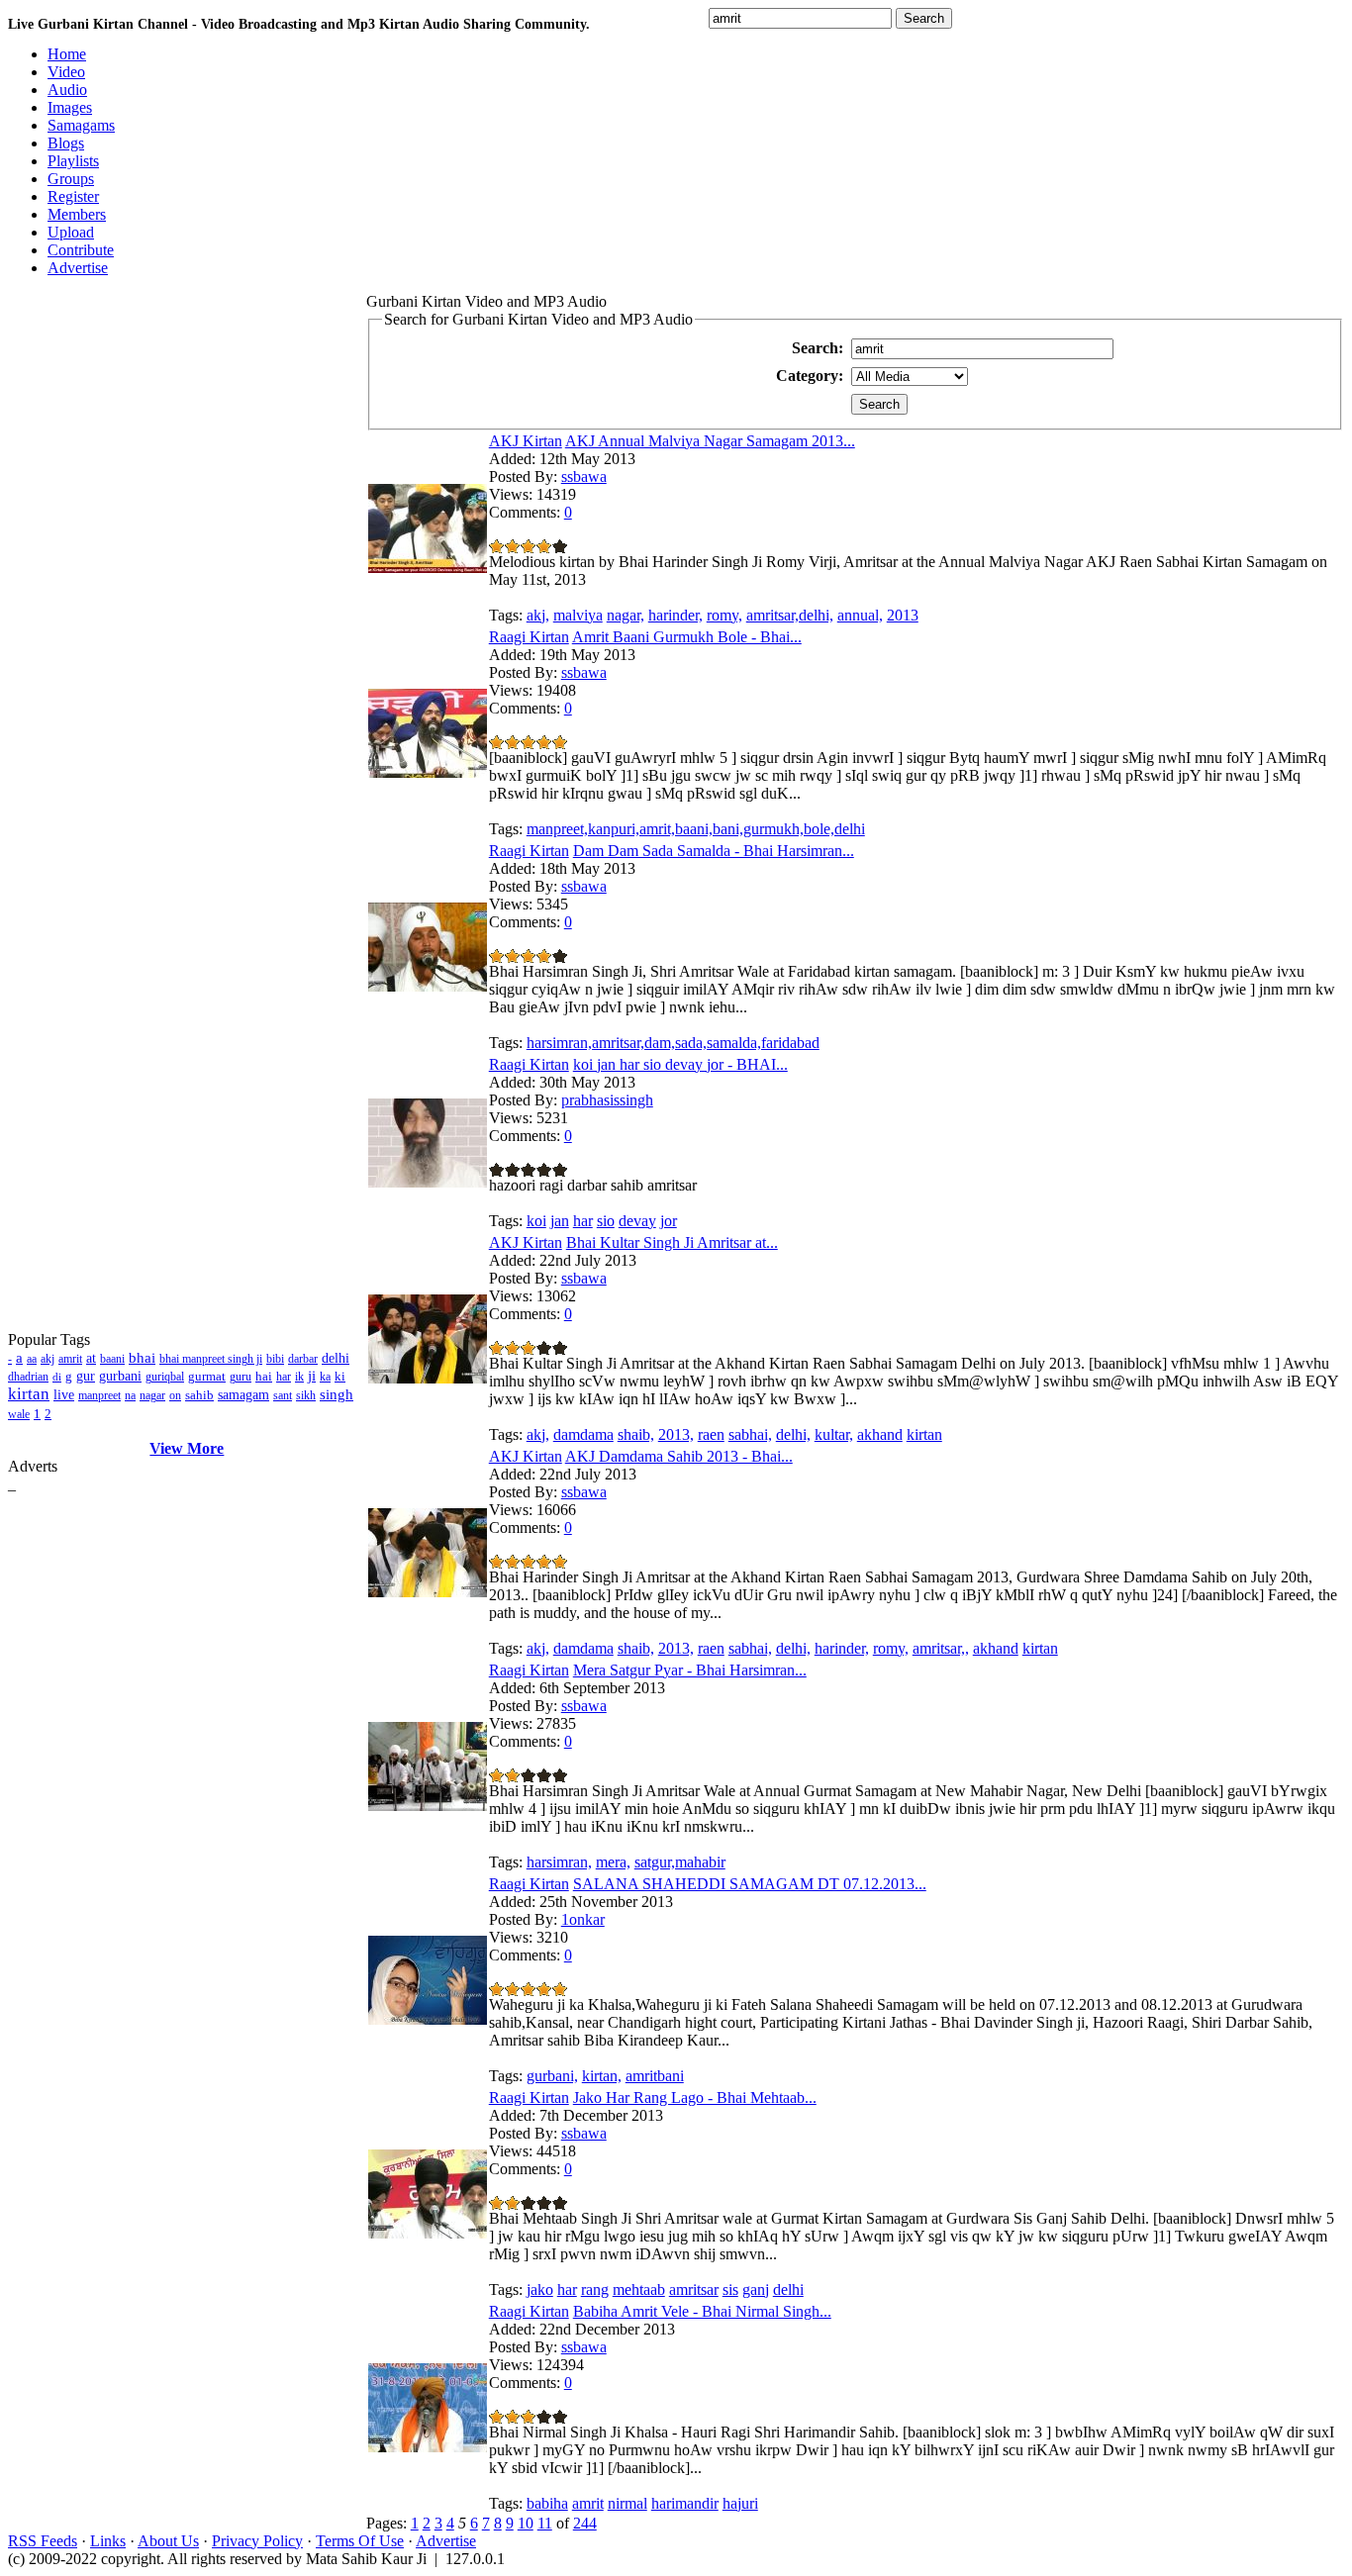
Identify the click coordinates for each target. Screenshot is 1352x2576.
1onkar (583, 1919)
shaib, (636, 1434)
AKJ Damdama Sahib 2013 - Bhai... (679, 1456)
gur (86, 1376)
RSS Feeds (43, 2541)
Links (108, 2541)
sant (283, 1395)
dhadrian (28, 1377)
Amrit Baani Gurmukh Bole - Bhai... (687, 637)
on (175, 1395)
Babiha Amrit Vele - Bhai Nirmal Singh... (702, 2311)
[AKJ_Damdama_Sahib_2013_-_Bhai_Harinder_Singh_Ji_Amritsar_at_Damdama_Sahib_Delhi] (428, 1592)
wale (19, 1414)
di (57, 1377)
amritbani (655, 2076)
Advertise (446, 2541)
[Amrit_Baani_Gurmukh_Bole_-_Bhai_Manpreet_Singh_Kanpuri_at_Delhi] (428, 772)
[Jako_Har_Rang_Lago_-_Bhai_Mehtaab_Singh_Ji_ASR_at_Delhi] (428, 2233)
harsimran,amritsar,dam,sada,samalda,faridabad (673, 1043)
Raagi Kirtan (529, 637)
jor (669, 1221)
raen (711, 1434)
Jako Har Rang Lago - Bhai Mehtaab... (695, 2098)
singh (337, 1394)
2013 (903, 615)
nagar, (626, 615)
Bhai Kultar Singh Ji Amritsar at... (672, 1242)
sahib (199, 1395)
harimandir (685, 2503)
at (91, 1358)
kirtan (29, 1394)
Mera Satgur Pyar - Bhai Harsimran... (690, 1670)
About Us (168, 2541)
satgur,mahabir (680, 1862)
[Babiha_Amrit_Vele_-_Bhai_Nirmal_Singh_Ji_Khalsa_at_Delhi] (428, 2447)
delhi (336, 1358)
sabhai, (750, 1434)
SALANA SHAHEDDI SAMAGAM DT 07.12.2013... (750, 1884)
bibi (275, 1359)
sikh (306, 1395)
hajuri (740, 2503)
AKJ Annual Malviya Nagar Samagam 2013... (710, 441)
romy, (724, 615)
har (284, 1377)
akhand (880, 1434)
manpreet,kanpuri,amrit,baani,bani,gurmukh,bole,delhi (696, 829)
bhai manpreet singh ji (211, 1359)
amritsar (694, 2290)
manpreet (99, 1395)
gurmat (207, 1376)
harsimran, (559, 1862)
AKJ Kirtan (526, 441)
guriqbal (165, 1377)
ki (340, 1376)
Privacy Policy (257, 2541)
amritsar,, (941, 1648)
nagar (152, 1395)
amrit (70, 1359)
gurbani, (552, 2076)
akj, (538, 615)
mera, (613, 1862)
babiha (547, 2503)
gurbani (120, 1376)
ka (325, 1377)
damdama (583, 1434)
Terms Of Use (360, 2541)
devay (637, 1221)
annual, (860, 615)
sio (606, 1221)
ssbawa (584, 477)
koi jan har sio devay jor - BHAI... (680, 1064)
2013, (676, 1434)
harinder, (676, 615)
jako (540, 2290)
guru (241, 1377)
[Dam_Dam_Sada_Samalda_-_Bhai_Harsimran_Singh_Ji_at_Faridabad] (428, 986)
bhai (142, 1358)
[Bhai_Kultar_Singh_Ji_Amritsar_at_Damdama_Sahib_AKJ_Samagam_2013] (428, 1378)
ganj (756, 2290)
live (64, 1395)
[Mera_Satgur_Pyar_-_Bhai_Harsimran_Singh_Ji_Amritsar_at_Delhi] (428, 1806)
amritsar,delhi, (790, 615)
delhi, (793, 1434)
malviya (578, 615)
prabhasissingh (607, 1100)
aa (32, 1359)
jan (560, 1221)
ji (312, 1376)
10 (526, 2523)
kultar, (834, 1434)
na (130, 1395)
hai (264, 1376)
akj (48, 1359)
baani (112, 1359)
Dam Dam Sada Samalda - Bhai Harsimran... (714, 851)
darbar (303, 1359)
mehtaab (639, 2290)
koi (536, 1221)
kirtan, (602, 2076)
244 (585, 2523)
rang (595, 2290)
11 (545, 2523)
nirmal (628, 2503)
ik (299, 1377)
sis (730, 2290)
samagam (243, 1395)
